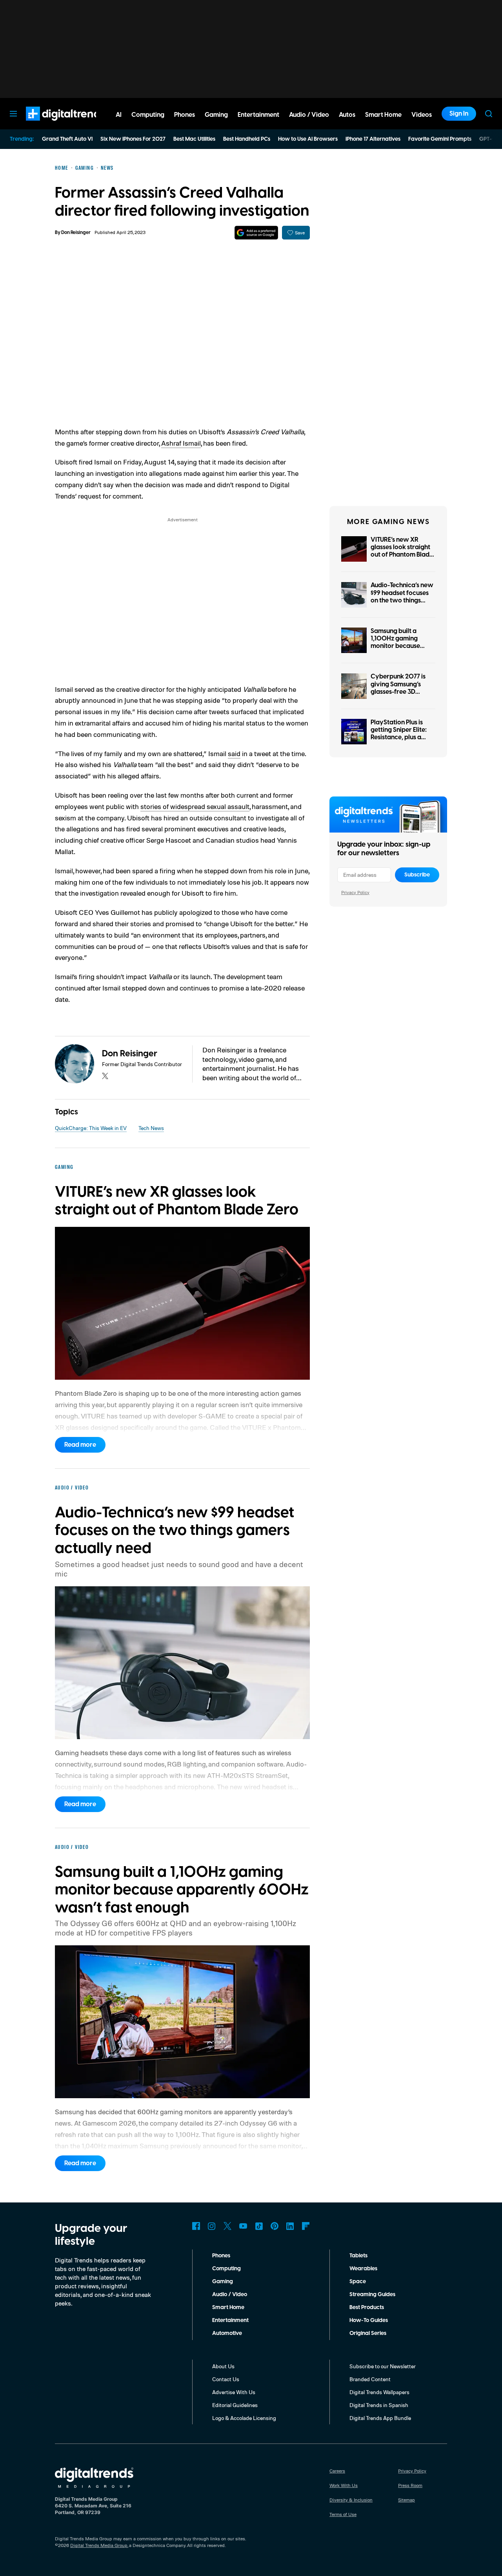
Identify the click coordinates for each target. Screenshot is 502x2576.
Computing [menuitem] (148, 115)
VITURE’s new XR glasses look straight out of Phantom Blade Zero (402, 551)
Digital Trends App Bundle (380, 2418)
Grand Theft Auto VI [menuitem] (67, 139)
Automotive (227, 2333)
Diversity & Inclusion (351, 2500)
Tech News (151, 1128)
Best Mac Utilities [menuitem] (194, 139)
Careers (337, 2471)
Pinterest (275, 2226)
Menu (13, 114)
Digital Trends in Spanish (379, 2405)
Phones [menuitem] (185, 115)
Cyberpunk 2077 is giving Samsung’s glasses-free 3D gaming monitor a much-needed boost (400, 692)
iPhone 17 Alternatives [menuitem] (373, 139)
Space (358, 2282)
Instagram (212, 2226)
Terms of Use (343, 2514)
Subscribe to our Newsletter (383, 2366)
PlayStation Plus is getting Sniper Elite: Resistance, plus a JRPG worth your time (403, 734)
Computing (226, 2269)
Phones (221, 2256)
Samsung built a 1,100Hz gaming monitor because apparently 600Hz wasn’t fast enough (398, 646)
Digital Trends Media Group (99, 2545)
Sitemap (407, 2500)
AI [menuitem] (119, 115)
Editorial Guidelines (235, 2405)
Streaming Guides (372, 2295)
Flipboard (306, 2226)
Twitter (227, 2226)
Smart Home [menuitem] (383, 115)
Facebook (196, 2226)
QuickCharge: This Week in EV (91, 1128)
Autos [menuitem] (347, 115)
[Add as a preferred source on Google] (256, 233)
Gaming (223, 2282)
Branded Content (370, 2379)
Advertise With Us (234, 2392)
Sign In (459, 114)
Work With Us (344, 2485)
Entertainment (230, 2320)
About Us (223, 2366)
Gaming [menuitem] (216, 115)
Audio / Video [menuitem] (309, 115)
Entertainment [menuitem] (258, 115)
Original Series (368, 2333)
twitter (105, 1076)
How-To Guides (369, 2320)
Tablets (358, 2256)
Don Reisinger (76, 233)
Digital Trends (51, 125)
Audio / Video (230, 2295)
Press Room (410, 2485)
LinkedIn (290, 2226)
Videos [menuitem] (422, 115)
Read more (80, 1445)
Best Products (367, 2308)
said (234, 753)
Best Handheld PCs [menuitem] (247, 139)
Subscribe (417, 875)
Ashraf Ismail (181, 443)
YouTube (243, 2226)
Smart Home (228, 2308)
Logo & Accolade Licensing (244, 2418)
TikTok (259, 2226)
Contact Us (226, 2379)
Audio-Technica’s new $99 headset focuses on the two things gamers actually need (402, 597)
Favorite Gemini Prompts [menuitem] (440, 139)
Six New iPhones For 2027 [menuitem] (133, 139)
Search (489, 114)
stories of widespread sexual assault (195, 806)
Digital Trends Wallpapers (379, 2392)
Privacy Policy (355, 892)
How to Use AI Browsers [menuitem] (308, 139)
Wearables (363, 2269)
